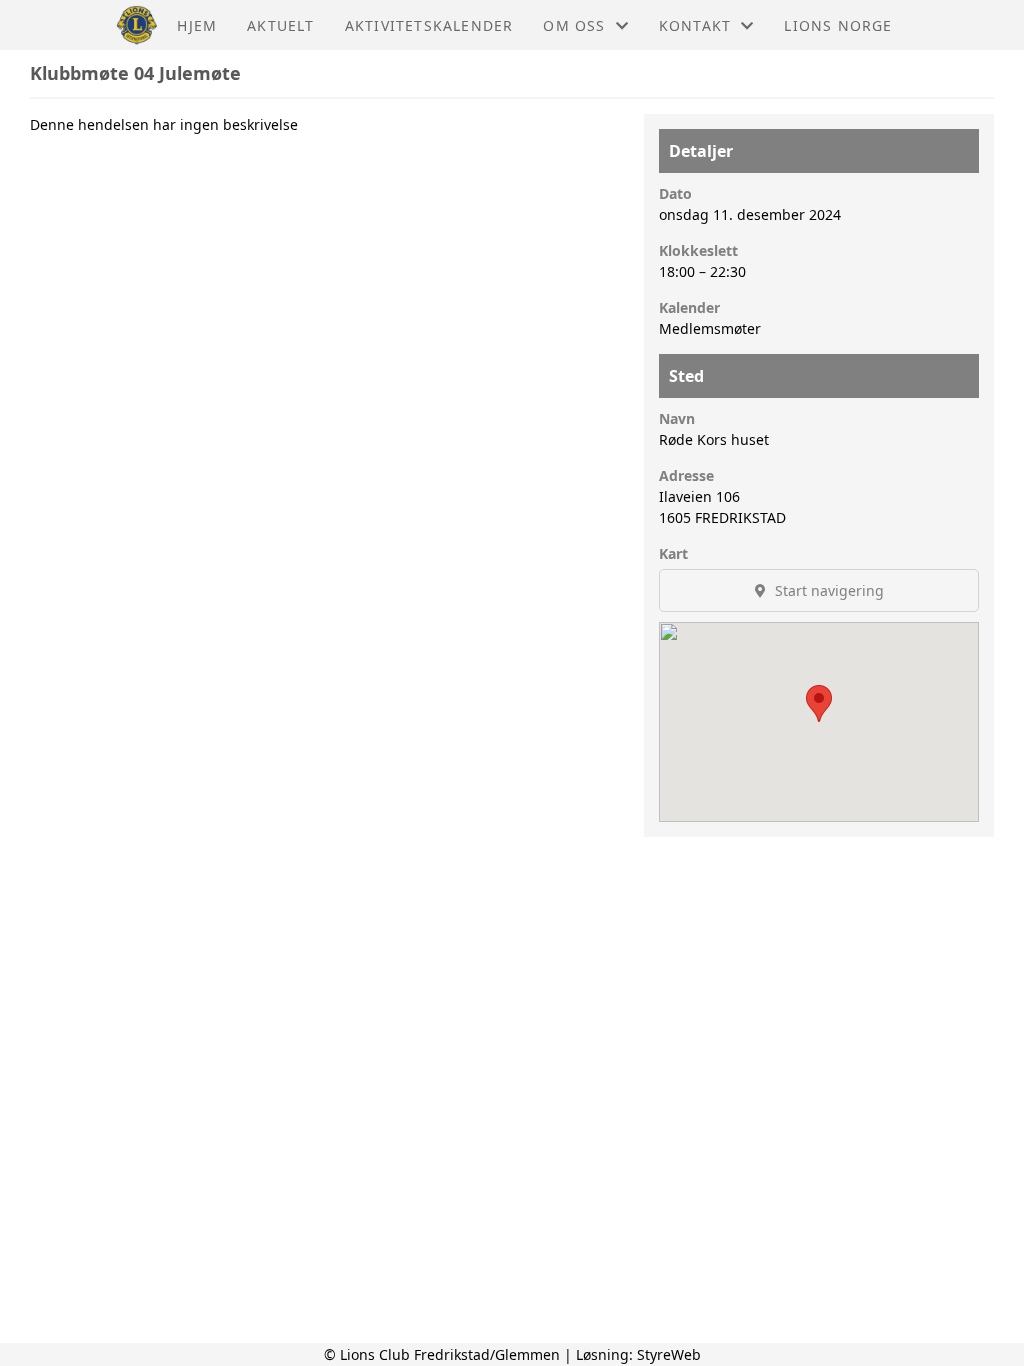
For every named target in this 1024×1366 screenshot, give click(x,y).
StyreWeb (669, 1354)
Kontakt (695, 25)
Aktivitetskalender (429, 25)
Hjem (197, 25)
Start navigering (827, 590)
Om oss (574, 25)
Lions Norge (838, 25)
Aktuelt (280, 25)
